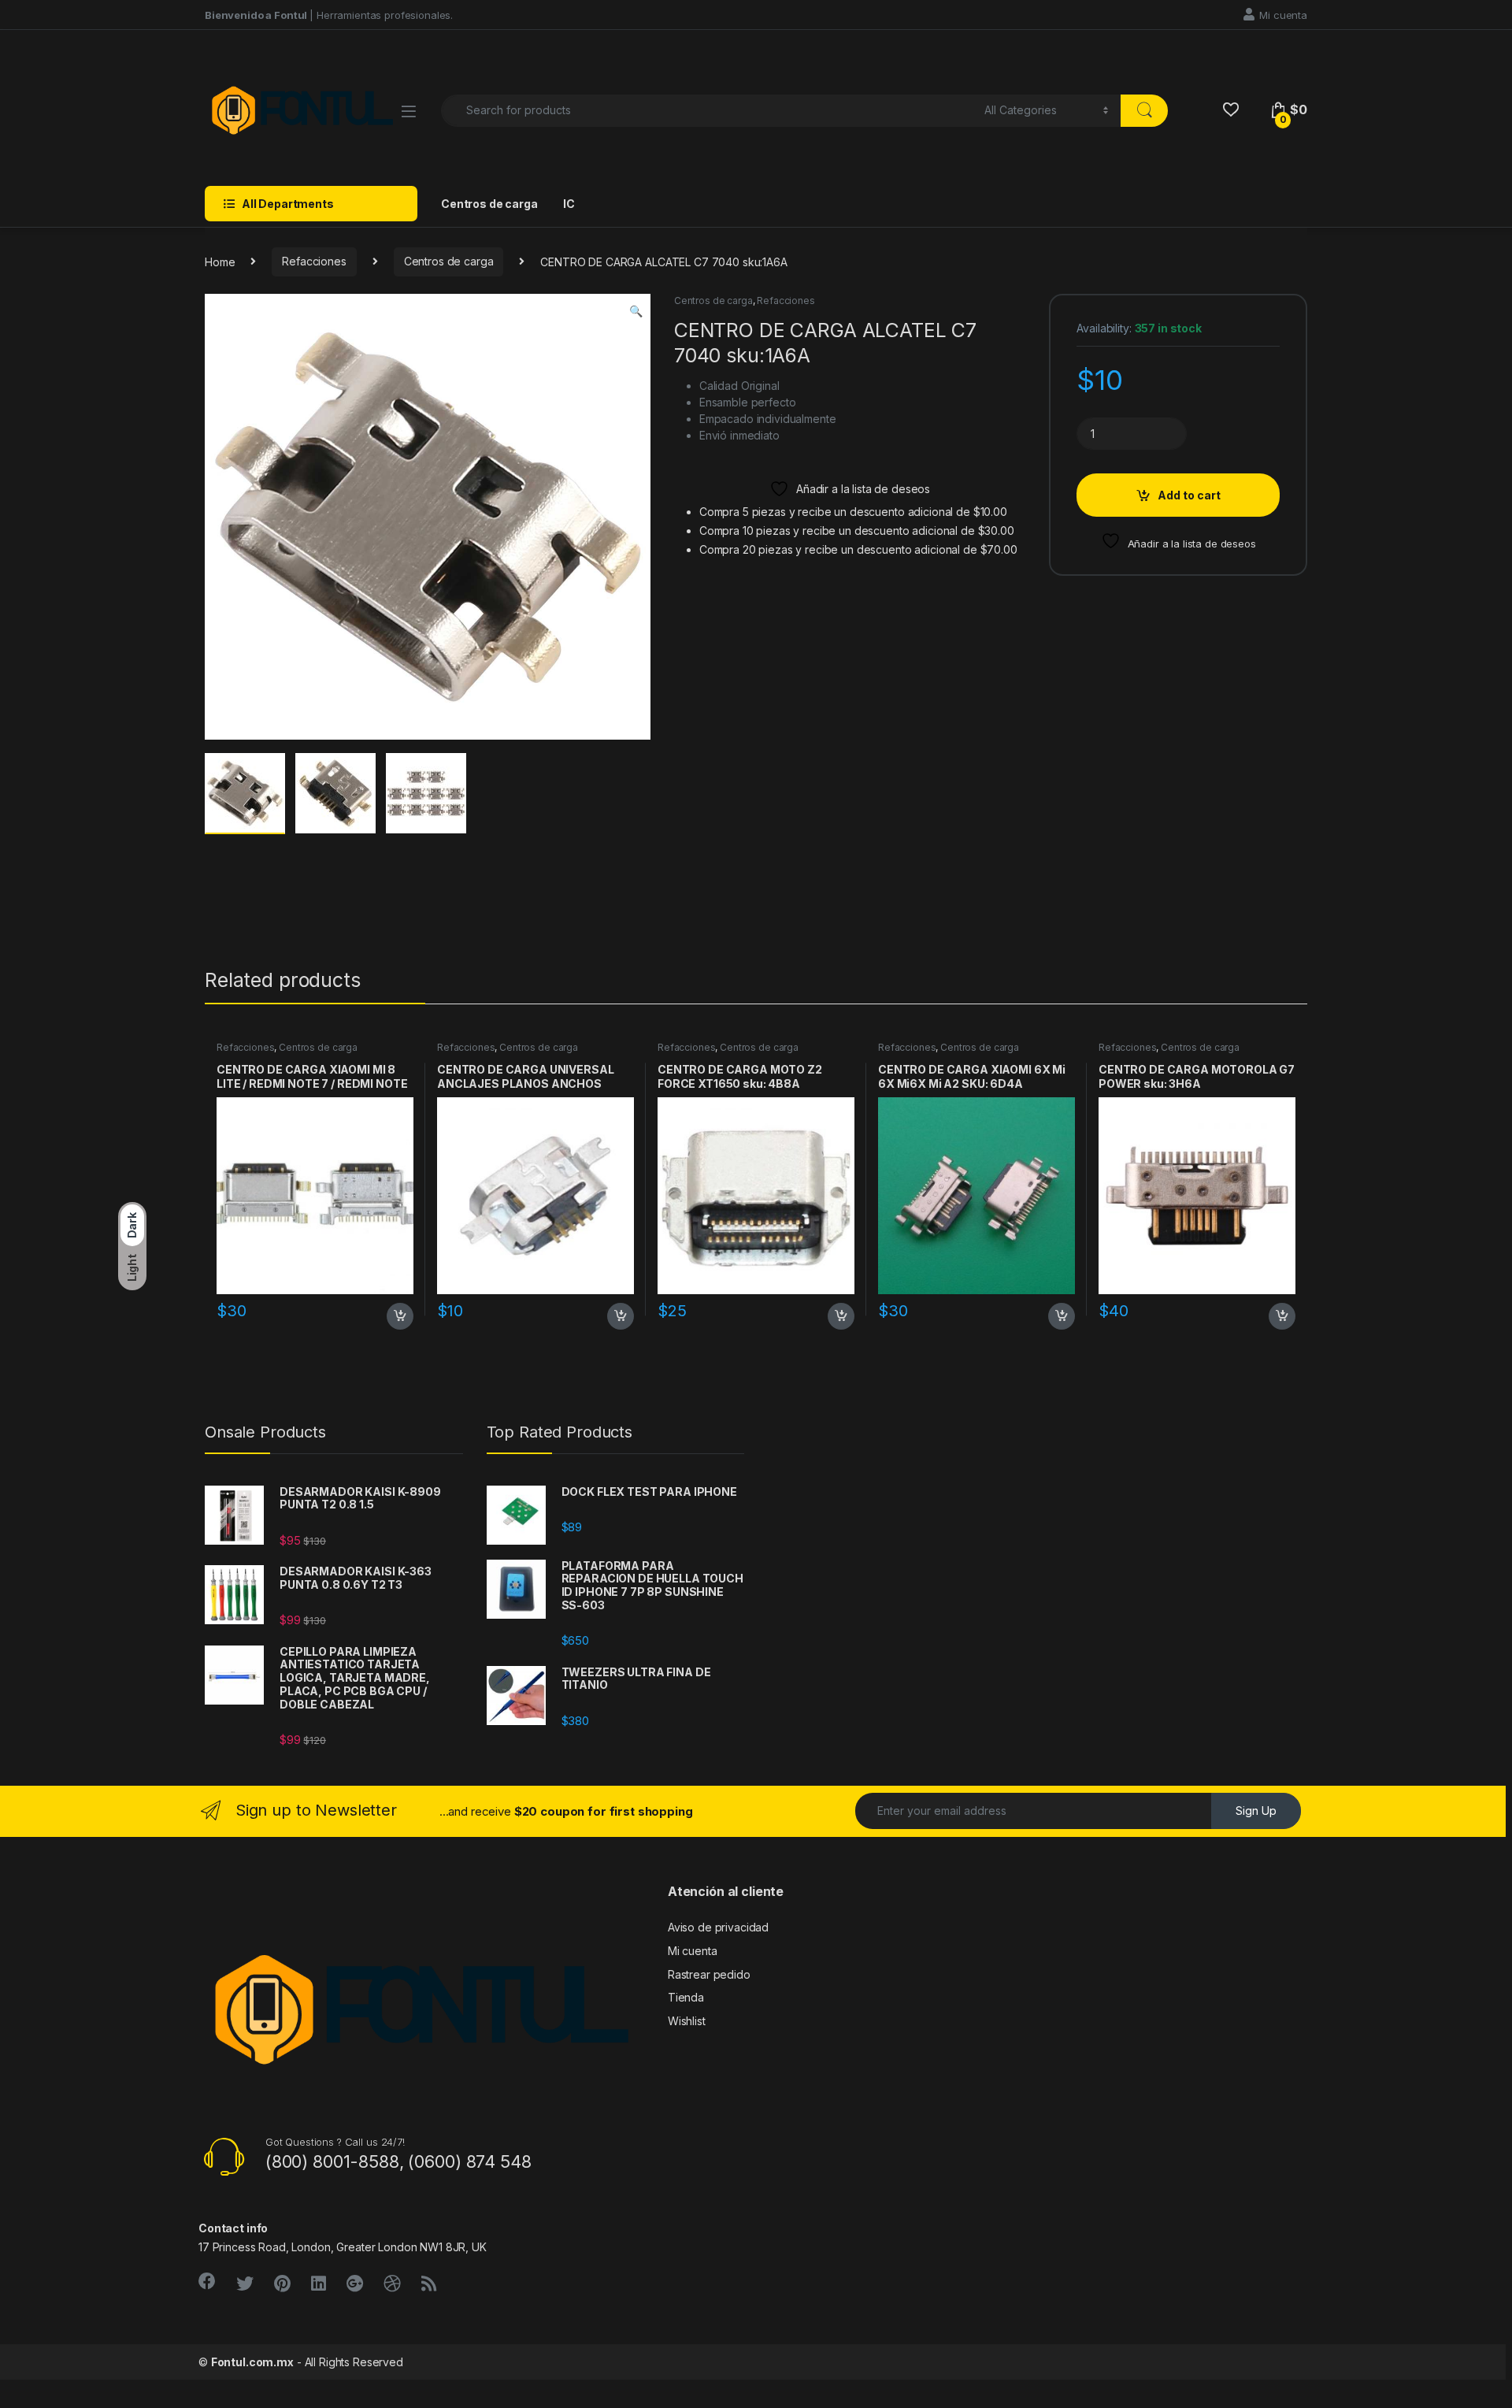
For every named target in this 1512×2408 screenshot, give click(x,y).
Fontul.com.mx (252, 2362)
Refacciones (314, 261)
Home (220, 261)
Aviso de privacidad (718, 1927)
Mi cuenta (1283, 15)
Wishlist (687, 2021)
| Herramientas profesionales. (329, 15)
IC (569, 204)
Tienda (686, 1997)
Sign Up (1256, 1811)
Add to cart (1189, 495)
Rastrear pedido (709, 1974)
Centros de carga (489, 204)
